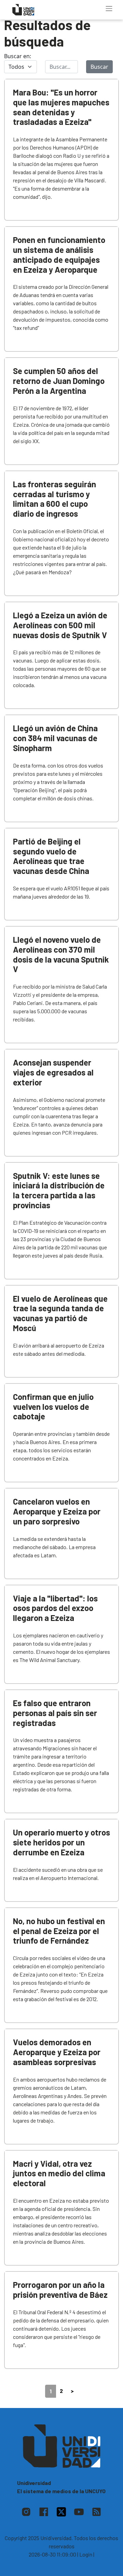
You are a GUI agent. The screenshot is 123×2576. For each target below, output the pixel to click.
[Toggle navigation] (109, 9)
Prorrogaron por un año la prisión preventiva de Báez (60, 2290)
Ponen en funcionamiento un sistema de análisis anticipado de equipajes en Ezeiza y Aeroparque (59, 254)
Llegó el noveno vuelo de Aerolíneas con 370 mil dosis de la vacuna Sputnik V (61, 954)
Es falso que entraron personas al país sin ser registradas (55, 1713)
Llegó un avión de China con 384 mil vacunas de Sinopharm (55, 738)
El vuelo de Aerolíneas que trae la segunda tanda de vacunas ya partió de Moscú (60, 1313)
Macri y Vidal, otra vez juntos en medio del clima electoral (59, 2173)
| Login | (86, 2554)
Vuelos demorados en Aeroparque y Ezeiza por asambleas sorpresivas (57, 2052)
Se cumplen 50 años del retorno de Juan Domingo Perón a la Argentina (59, 381)
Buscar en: (18, 56)
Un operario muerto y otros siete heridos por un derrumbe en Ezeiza (61, 1842)
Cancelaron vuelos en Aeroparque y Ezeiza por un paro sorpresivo (57, 1511)
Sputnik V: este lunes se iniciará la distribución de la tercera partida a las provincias (59, 1190)
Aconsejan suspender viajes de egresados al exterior (53, 1072)
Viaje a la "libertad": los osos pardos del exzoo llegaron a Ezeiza (55, 1608)
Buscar (99, 67)
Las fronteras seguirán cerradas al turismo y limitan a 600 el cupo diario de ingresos (54, 499)
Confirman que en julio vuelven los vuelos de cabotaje (53, 1407)
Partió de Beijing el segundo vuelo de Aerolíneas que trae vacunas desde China (51, 856)
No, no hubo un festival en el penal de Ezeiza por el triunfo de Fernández (59, 1931)
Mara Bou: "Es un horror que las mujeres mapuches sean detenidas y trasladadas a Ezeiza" (61, 107)
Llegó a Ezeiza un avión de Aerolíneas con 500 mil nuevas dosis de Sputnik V (60, 625)
